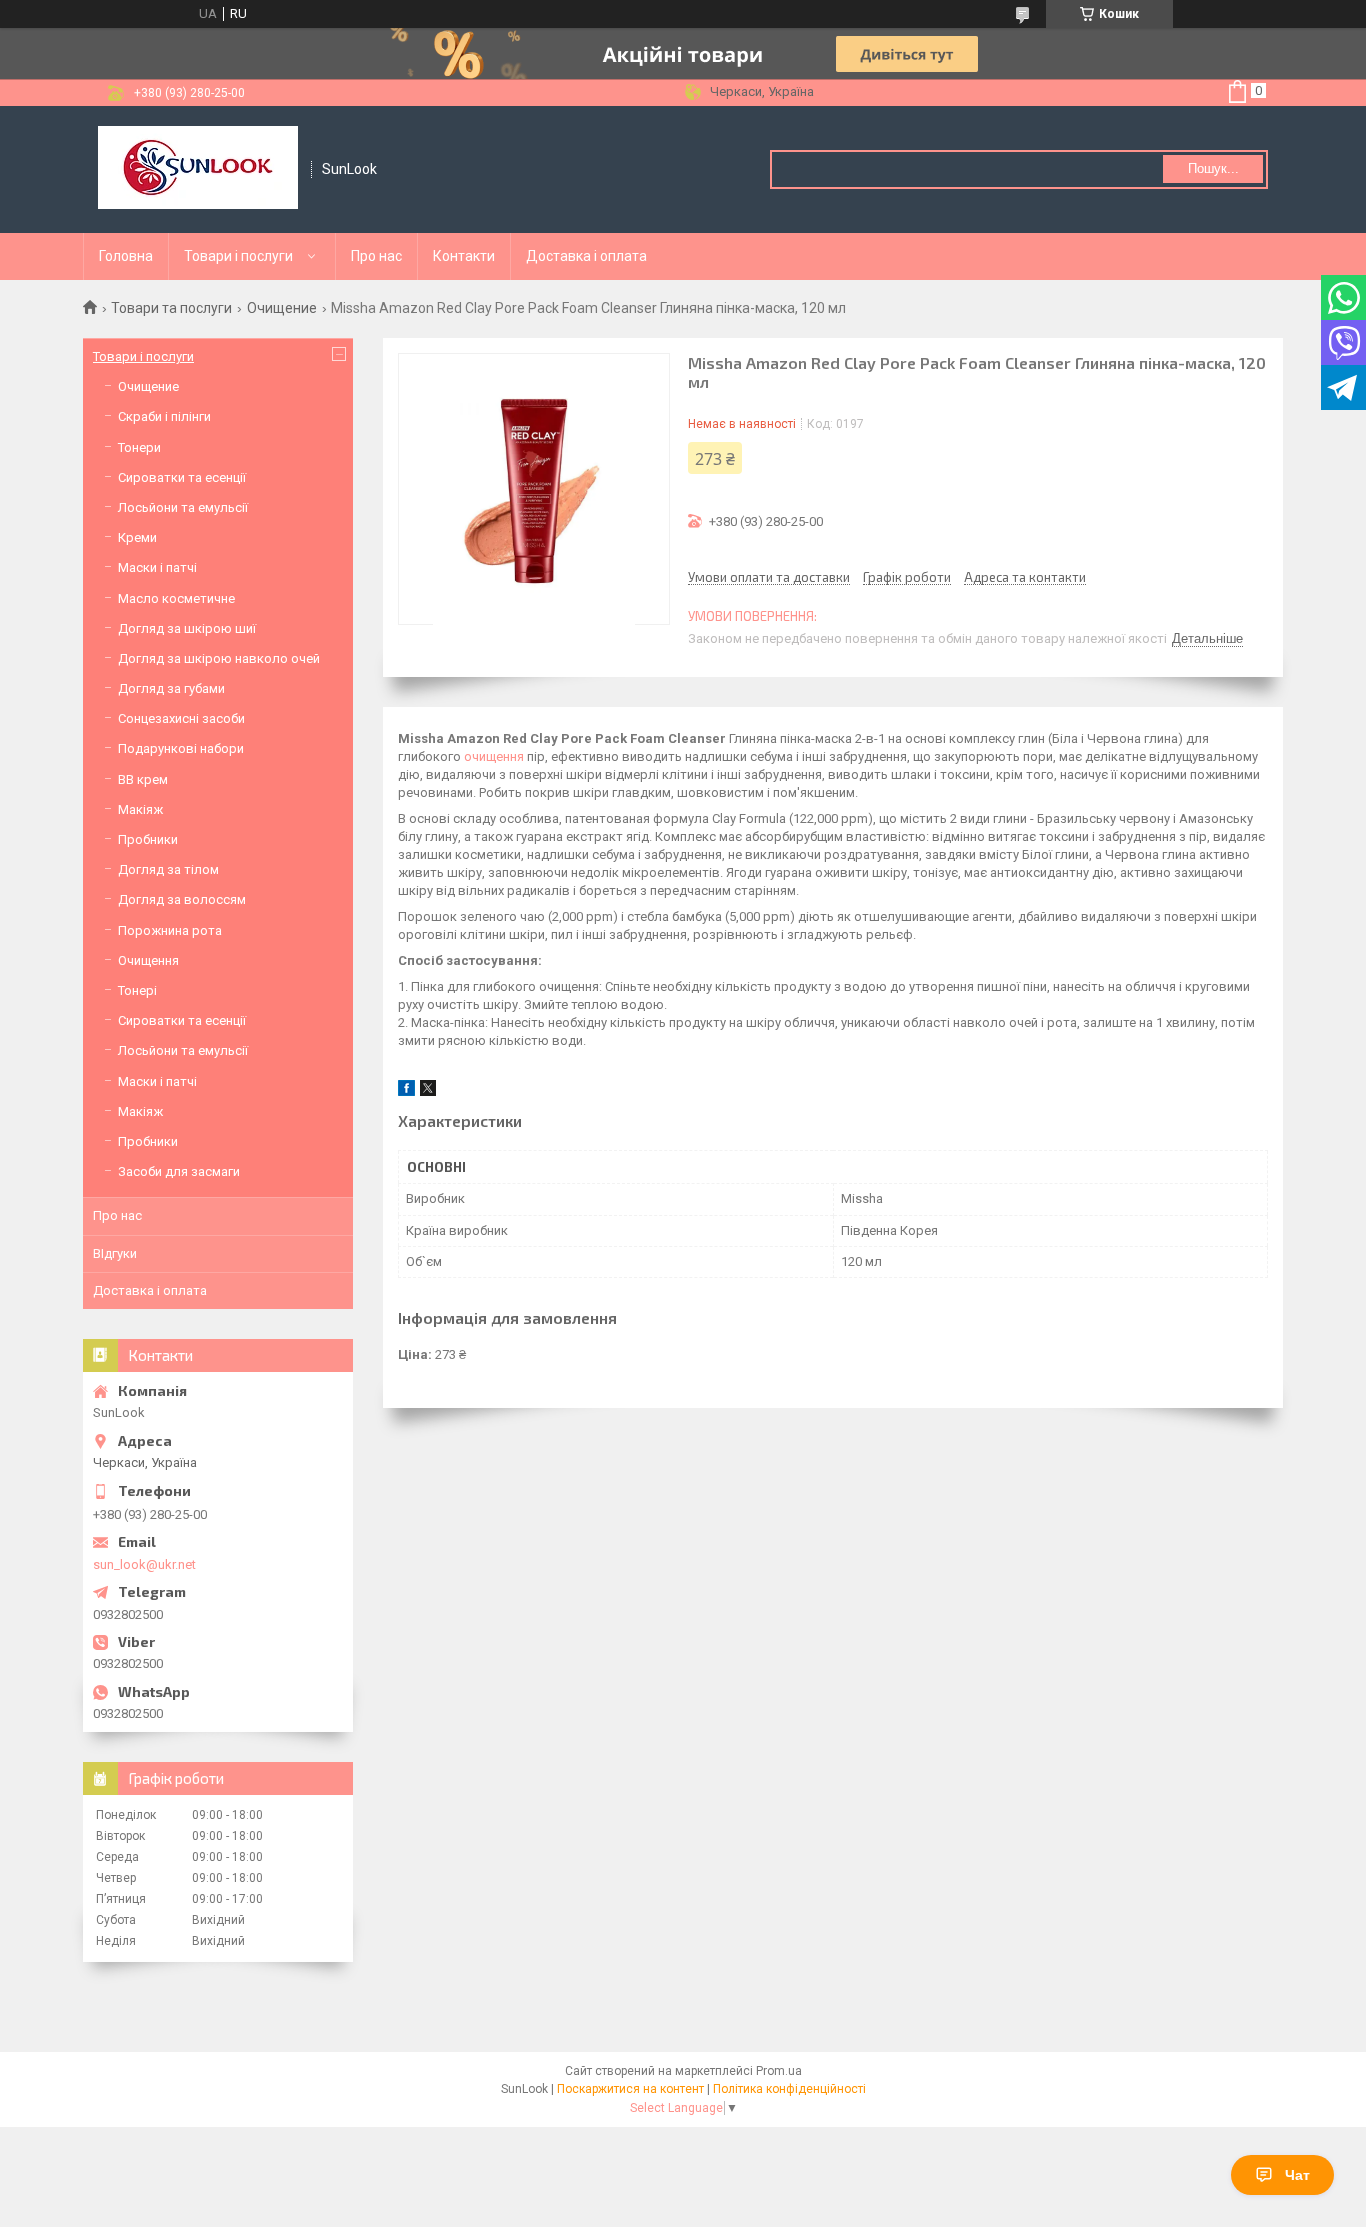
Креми (137, 537)
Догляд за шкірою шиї (187, 628)
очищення (494, 756)
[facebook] (406, 1091)
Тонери (139, 447)
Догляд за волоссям (182, 899)
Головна (126, 256)
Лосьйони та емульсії (183, 507)
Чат (1297, 2175)
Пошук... (1213, 168)
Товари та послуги (171, 308)
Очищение (282, 308)
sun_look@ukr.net (144, 1564)
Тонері (137, 990)
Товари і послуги (238, 256)
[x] (428, 1091)
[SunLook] (198, 169)
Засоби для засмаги (179, 1171)
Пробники (148, 839)
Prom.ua (779, 2071)
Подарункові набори (181, 748)
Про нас (376, 256)
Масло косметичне (176, 598)
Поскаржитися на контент (630, 2089)
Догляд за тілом (168, 869)
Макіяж (140, 809)
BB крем (143, 779)
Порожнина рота (170, 930)
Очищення (148, 960)
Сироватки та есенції (182, 477)
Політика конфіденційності (789, 2089)
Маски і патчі (157, 567)
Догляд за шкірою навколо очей (219, 658)
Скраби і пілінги (164, 416)
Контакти (464, 256)
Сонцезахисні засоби (181, 718)
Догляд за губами (171, 688)
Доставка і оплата (586, 256)
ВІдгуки (115, 1253)
